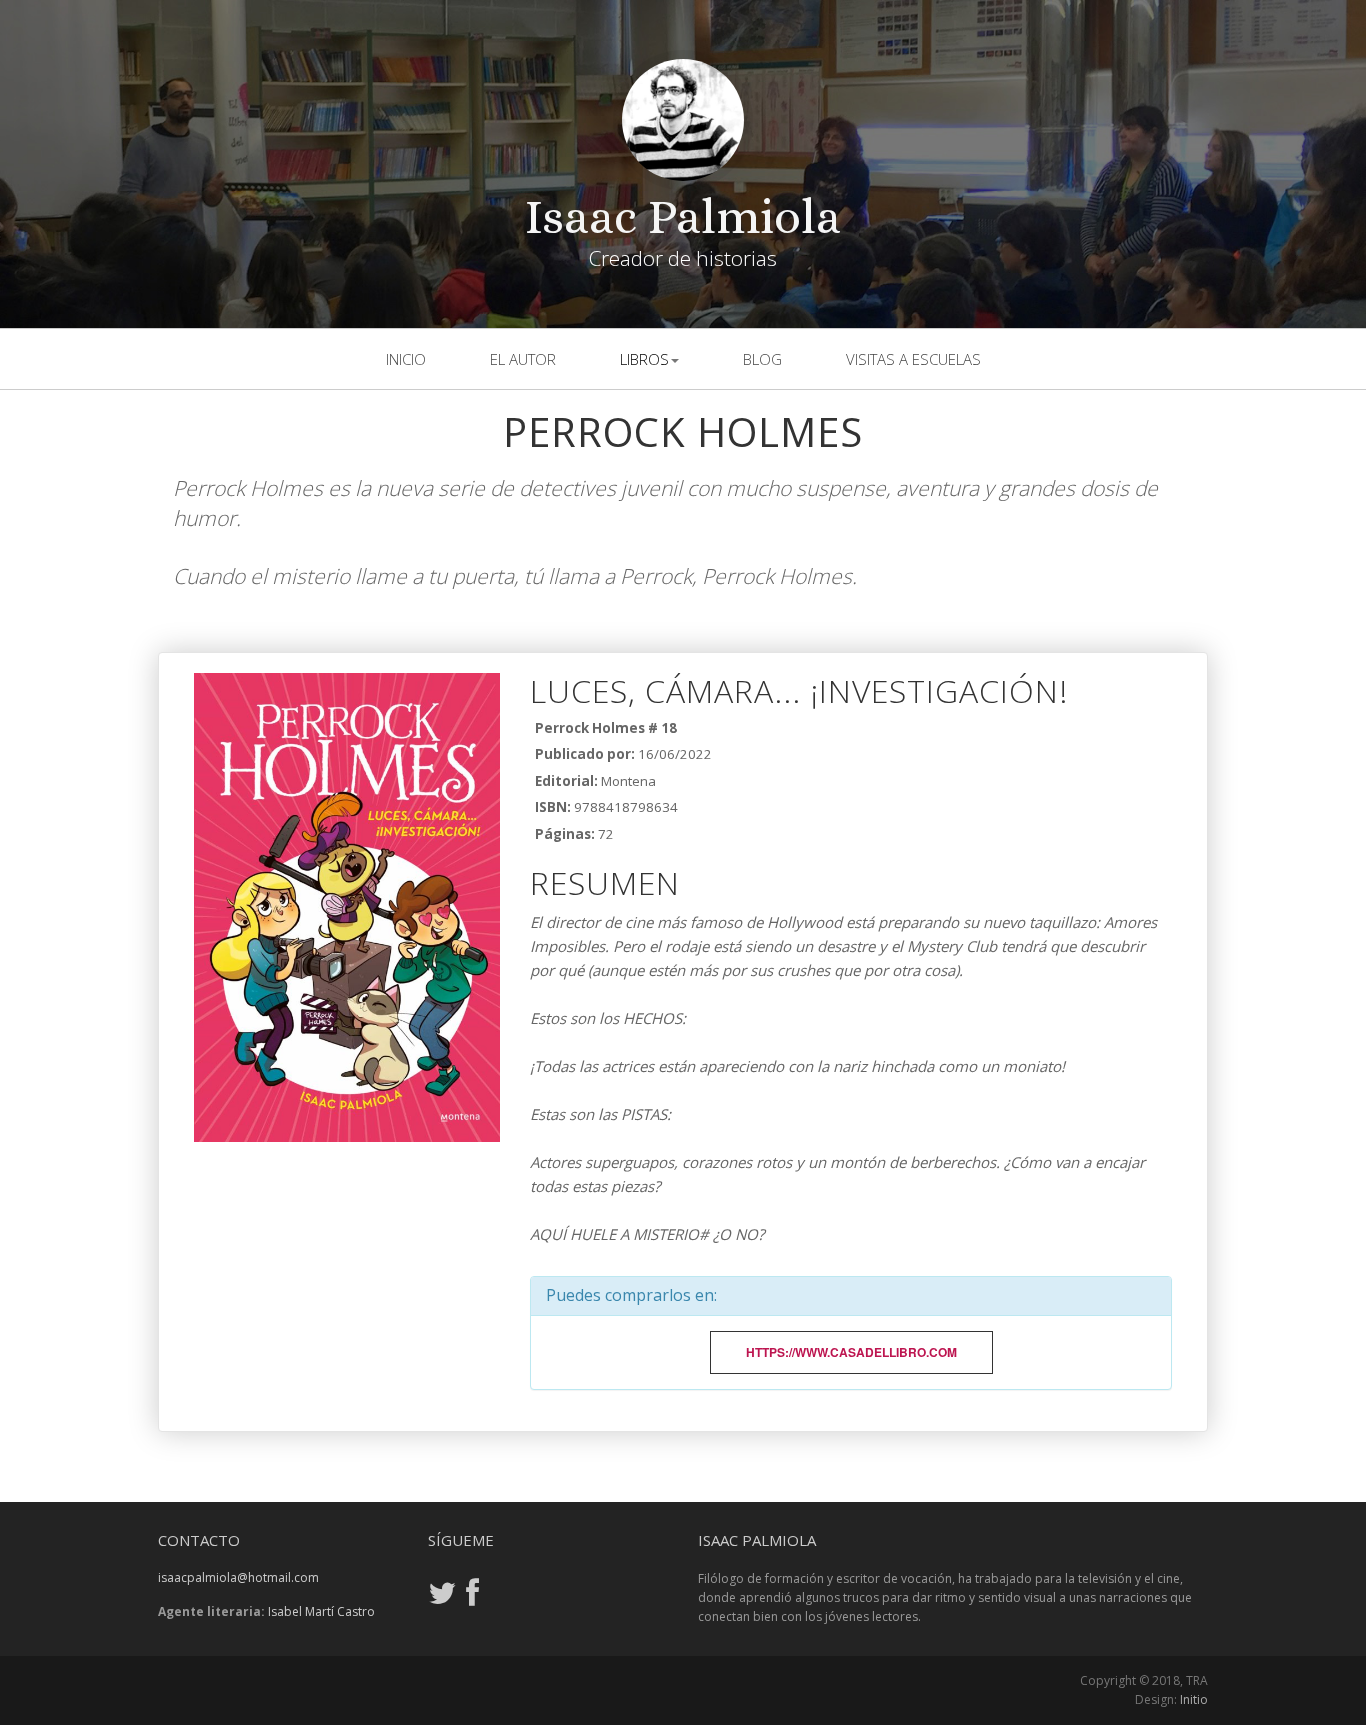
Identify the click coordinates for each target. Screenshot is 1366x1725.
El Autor (523, 359)
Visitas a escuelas (913, 359)
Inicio (406, 359)
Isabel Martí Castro (321, 1611)
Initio (1194, 1699)
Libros (644, 359)
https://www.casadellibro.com (851, 1352)
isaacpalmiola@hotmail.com (238, 1577)
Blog (762, 359)
